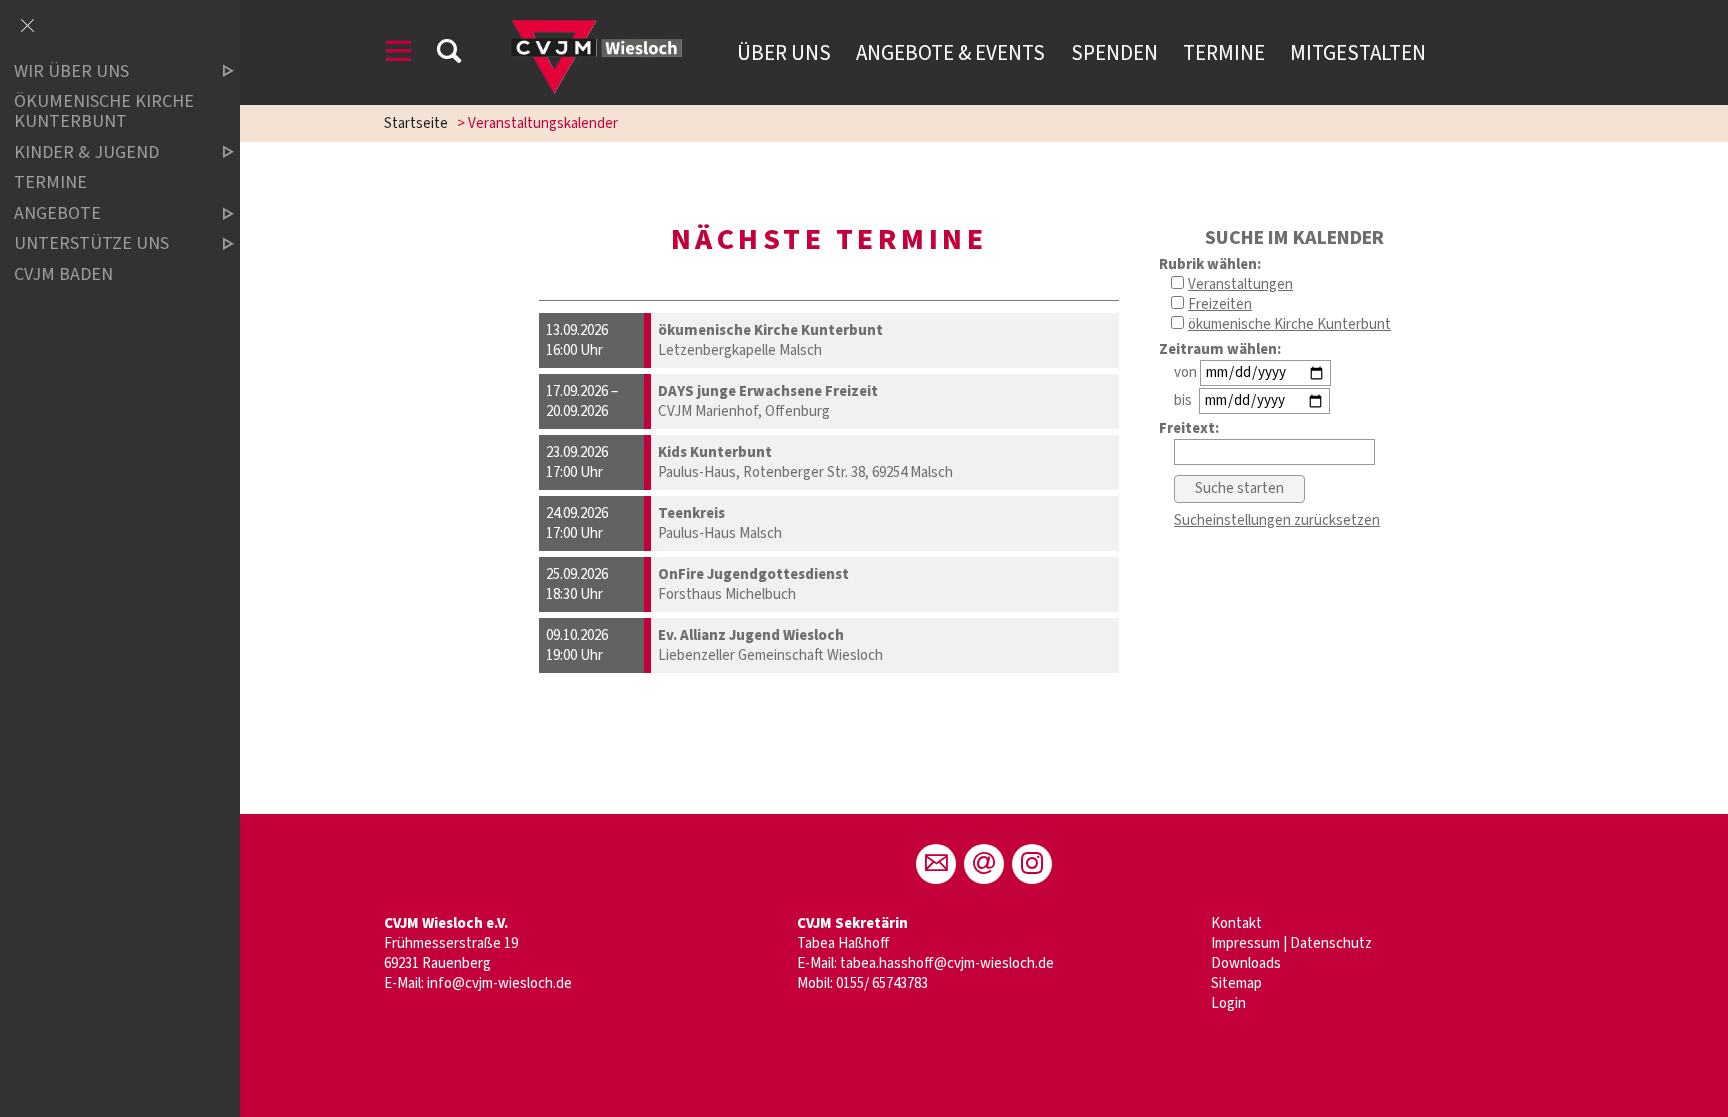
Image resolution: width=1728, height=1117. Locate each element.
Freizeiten (1220, 304)
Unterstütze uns (91, 244)
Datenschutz (1331, 943)
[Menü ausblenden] (27, 27)
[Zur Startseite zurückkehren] (593, 24)
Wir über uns (71, 71)
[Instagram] (1032, 864)
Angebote (57, 213)
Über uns (784, 53)
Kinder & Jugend (86, 152)
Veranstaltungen (1240, 284)
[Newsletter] (984, 864)
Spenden (1114, 53)
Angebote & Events (950, 53)
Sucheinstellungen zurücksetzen (1277, 520)
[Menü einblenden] (399, 54)
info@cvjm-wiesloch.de (499, 983)
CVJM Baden (63, 274)
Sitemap (1236, 983)
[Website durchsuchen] (449, 54)
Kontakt (1236, 923)
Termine (1224, 53)
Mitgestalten (1358, 53)
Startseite (416, 123)
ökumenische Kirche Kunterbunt (1289, 324)
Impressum (1245, 943)
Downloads (1246, 963)
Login (1228, 1003)
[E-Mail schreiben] (936, 864)
